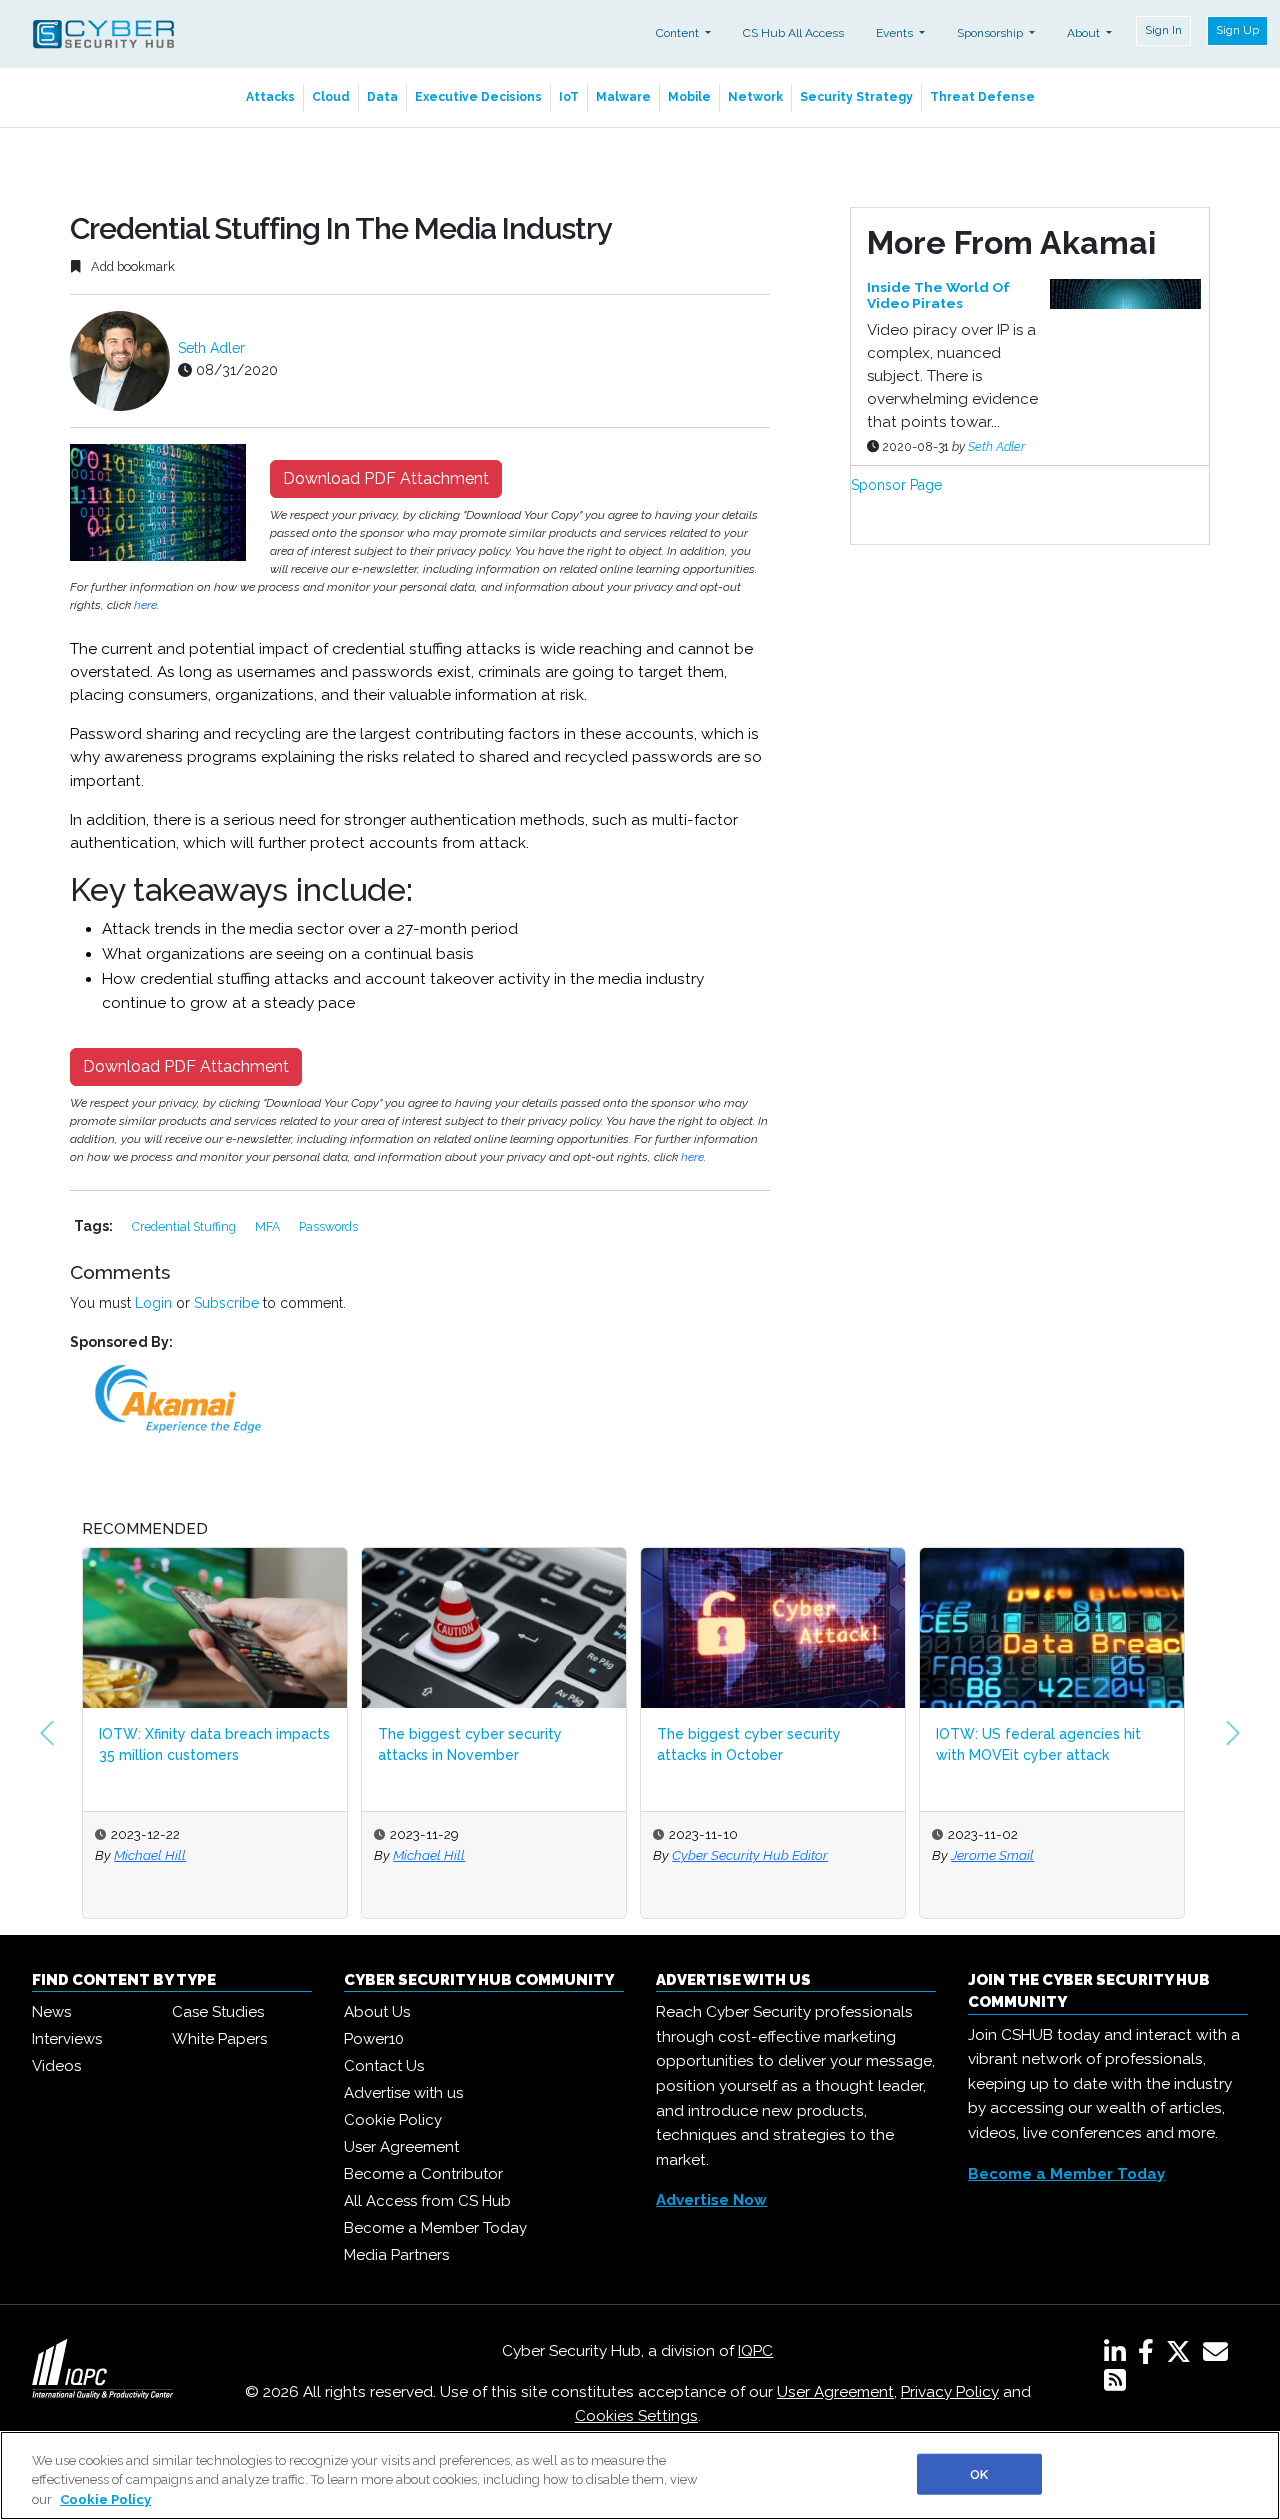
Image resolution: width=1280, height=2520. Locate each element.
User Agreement (401, 2147)
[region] (640, 2475)
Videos (56, 2066)
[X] (1182, 2356)
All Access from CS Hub (427, 2201)
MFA (269, 1226)
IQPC (755, 2351)
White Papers (219, 2039)
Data (382, 97)
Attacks (270, 97)
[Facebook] (1150, 2356)
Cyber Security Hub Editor (750, 1855)
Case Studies (218, 2012)
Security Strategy (856, 97)
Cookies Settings (636, 2416)
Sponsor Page (896, 485)
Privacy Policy (950, 2392)
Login (153, 1303)
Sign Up (1237, 30)
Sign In (1163, 30)
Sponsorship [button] (991, 33)
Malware (623, 97)
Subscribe (226, 1303)
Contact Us (384, 2066)
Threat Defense (982, 97)
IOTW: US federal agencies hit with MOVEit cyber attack (1038, 1744)
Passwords (328, 1226)
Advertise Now (711, 2200)
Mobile (689, 97)
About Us (377, 2012)
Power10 (374, 2039)
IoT (569, 97)
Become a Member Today (435, 2228)
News (51, 2012)
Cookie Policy (393, 2120)
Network (755, 97)
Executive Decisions (478, 97)
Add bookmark (131, 266)
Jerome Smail (992, 1855)
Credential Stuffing (185, 1226)
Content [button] (679, 33)
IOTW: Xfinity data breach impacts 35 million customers (214, 1744)
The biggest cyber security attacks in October (749, 1744)
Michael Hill (150, 1855)
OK (979, 2473)
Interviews (67, 2039)
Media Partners (396, 2255)
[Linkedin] (1119, 2356)
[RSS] (1115, 2384)
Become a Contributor (423, 2174)
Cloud (331, 97)
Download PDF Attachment (386, 478)
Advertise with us (403, 2093)
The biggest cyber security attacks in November (470, 1744)
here (145, 605)
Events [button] (896, 33)
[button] (47, 1733)
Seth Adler (211, 348)
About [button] (1085, 33)
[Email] (1219, 2356)
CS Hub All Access (793, 33)
